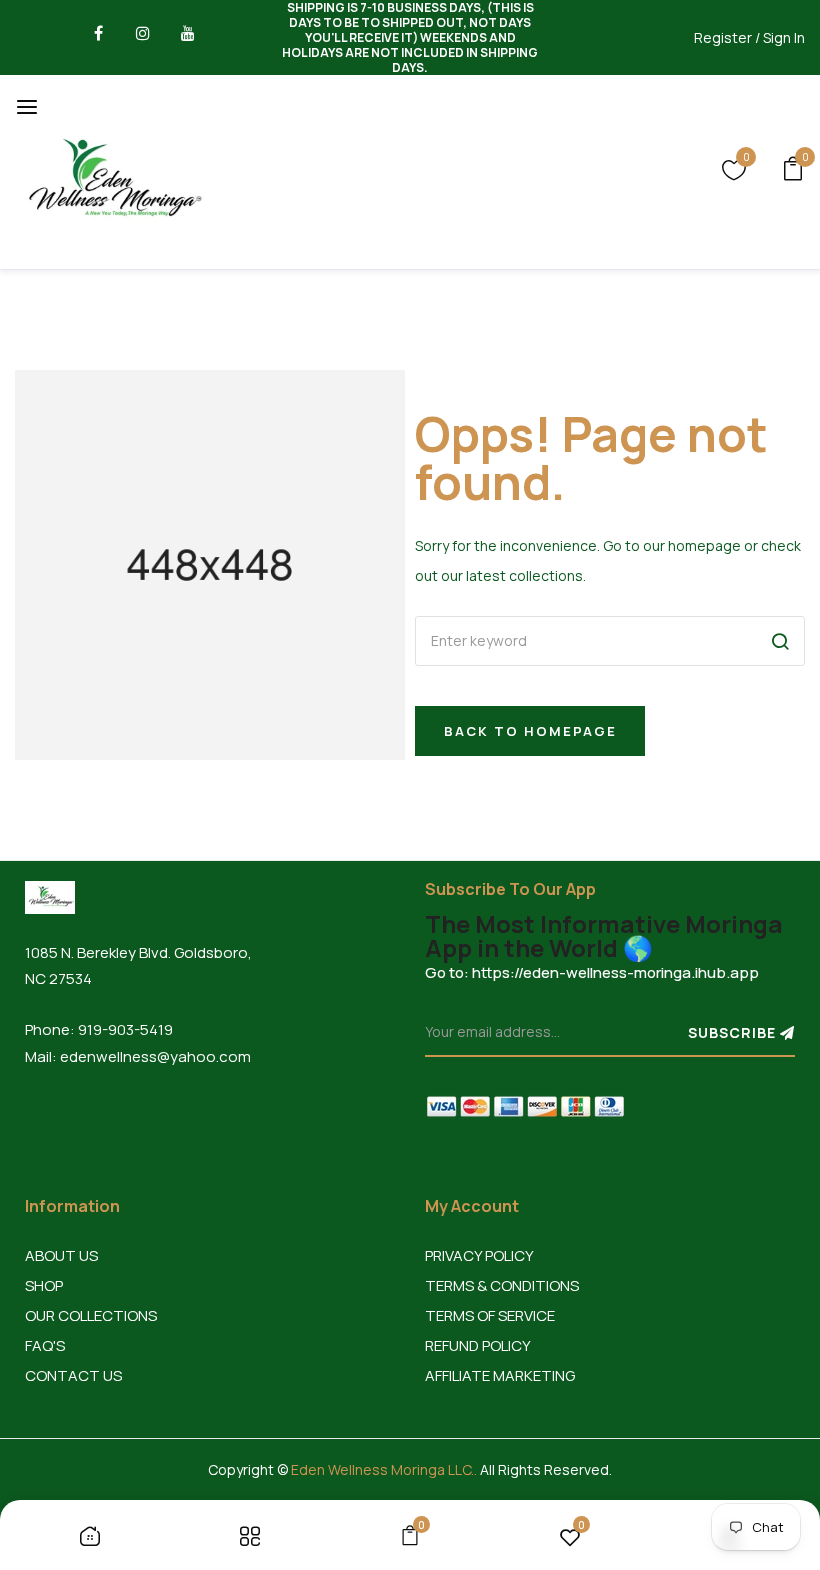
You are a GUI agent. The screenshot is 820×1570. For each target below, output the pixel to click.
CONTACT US (73, 1375)
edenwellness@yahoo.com (155, 1056)
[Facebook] (98, 37)
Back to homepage (530, 731)
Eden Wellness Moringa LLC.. (384, 1469)
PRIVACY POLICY (479, 1255)
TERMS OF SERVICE (490, 1315)
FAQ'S (45, 1345)
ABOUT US (61, 1255)
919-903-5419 (125, 1029)
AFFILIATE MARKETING (500, 1375)
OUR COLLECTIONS (91, 1315)
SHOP (44, 1285)
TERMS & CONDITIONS (502, 1285)
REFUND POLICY (478, 1345)
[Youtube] (188, 37)
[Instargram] (143, 37)
